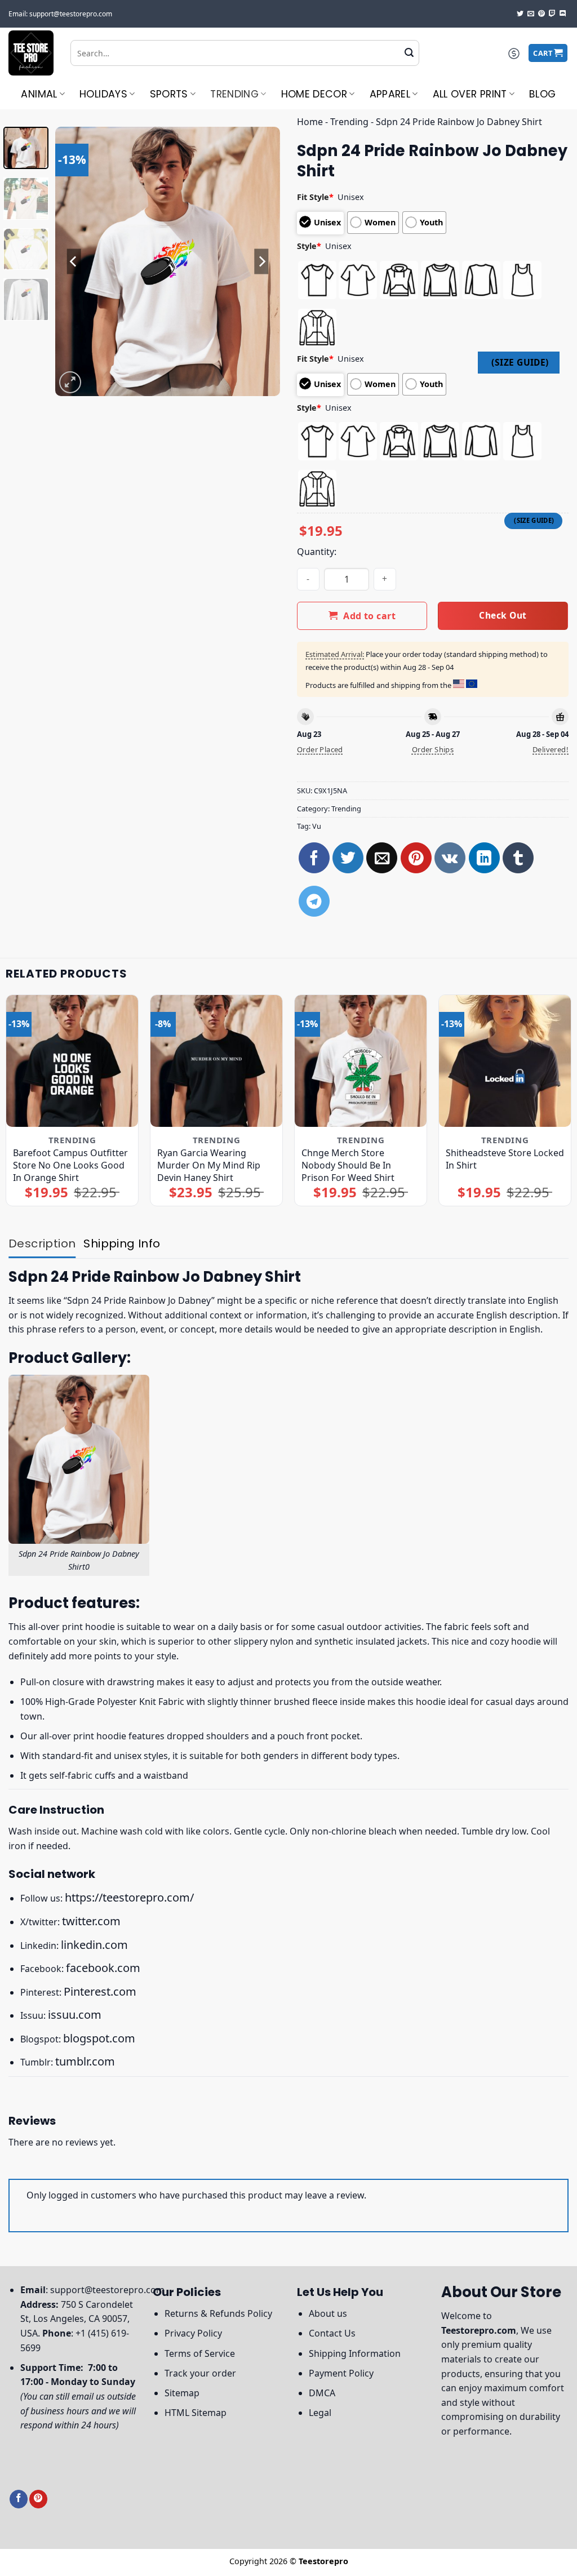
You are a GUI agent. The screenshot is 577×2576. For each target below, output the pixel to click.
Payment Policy (341, 2373)
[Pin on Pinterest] (416, 858)
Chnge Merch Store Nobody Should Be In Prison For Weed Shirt (348, 1165)
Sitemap (182, 2393)
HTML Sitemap (196, 2413)
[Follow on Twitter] (520, 14)
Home (310, 122)
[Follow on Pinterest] (542, 14)
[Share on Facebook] (314, 858)
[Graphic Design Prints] (31, 53)
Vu (317, 826)
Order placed (320, 749)
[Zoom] (70, 382)
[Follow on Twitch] (552, 14)
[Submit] (409, 53)
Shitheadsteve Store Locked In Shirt (505, 1159)
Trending (234, 94)
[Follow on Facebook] (19, 2499)
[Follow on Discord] (563, 14)
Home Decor (314, 94)
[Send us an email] (531, 14)
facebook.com (103, 1968)
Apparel (390, 94)
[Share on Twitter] (348, 858)
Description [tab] (42, 1243)
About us (328, 2313)
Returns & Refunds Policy (218, 2313)
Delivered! (551, 749)
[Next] (261, 261)
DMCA (322, 2393)
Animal (39, 94)
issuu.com (75, 2015)
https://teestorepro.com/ (129, 1897)
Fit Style (315, 197)
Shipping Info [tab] (122, 1243)
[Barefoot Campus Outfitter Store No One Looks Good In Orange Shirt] (72, 1061)
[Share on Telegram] (314, 901)
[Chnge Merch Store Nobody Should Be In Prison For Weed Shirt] (361, 1061)
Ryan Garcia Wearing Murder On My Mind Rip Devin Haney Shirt (209, 1165)
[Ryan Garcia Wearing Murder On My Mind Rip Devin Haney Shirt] (216, 1061)
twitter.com (91, 1921)
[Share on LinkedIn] (484, 858)
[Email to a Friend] (382, 858)
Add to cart (369, 616)
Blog (542, 94)
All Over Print (470, 94)
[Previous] (74, 261)
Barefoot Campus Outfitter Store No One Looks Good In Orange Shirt (70, 1165)
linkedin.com (94, 1945)
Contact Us (332, 2333)
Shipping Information (355, 2353)
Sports (169, 94)
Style (309, 246)
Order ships (433, 749)
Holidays (103, 94)
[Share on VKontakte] (450, 858)
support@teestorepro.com (107, 2290)
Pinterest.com (100, 1991)
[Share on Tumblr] (518, 858)
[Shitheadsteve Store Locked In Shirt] (505, 1061)
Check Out (503, 615)
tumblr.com (85, 2061)
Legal (320, 2413)
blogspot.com (99, 2038)
